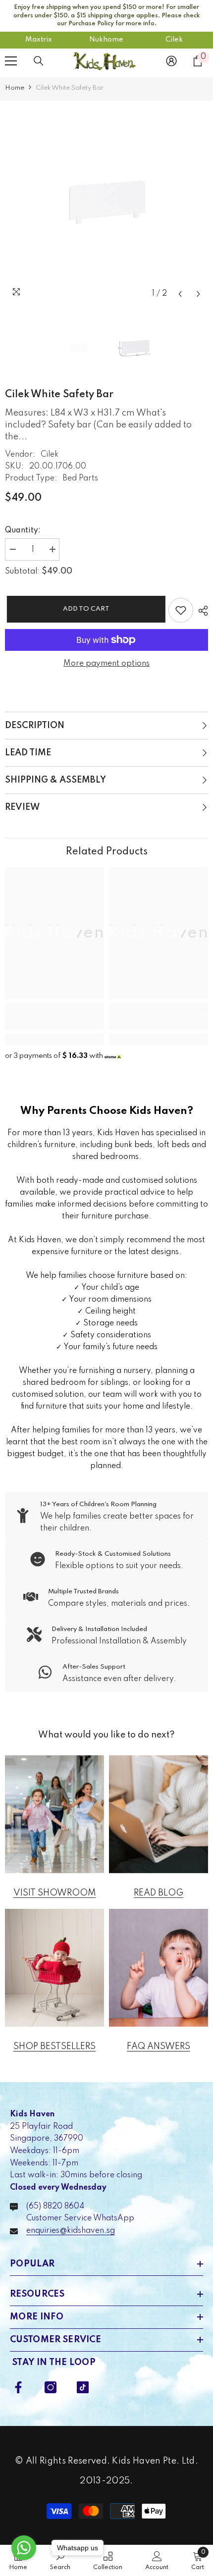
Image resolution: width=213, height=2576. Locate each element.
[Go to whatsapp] (24, 2548)
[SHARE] (201, 611)
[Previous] (180, 294)
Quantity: (23, 530)
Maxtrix (39, 40)
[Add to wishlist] (181, 610)
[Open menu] (11, 61)
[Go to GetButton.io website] (24, 2566)
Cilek (174, 40)
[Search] (39, 61)
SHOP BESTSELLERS (54, 2047)
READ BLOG (159, 1893)
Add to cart (84, 609)
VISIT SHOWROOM (55, 1893)
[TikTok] (83, 2387)
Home (15, 88)
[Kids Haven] (54, 1814)
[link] (54, 1022)
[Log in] (171, 61)
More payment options (106, 664)
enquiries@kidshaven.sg (71, 2231)
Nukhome (106, 40)
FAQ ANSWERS (159, 2047)
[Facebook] (18, 2387)
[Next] (198, 294)
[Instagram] (51, 2387)
